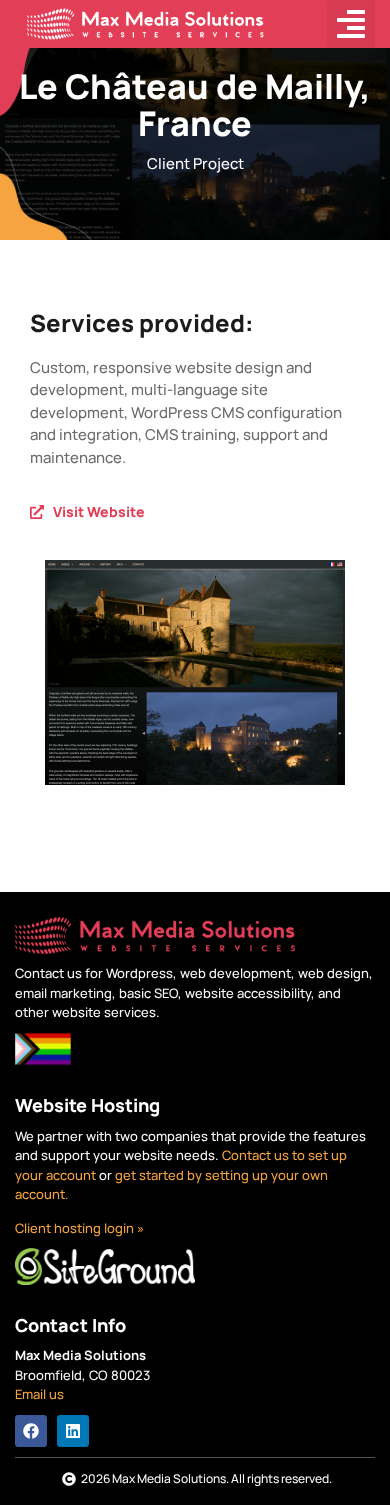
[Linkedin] (73, 1431)
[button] (351, 24)
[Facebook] (31, 1431)
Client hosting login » (79, 1228)
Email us (39, 1394)
